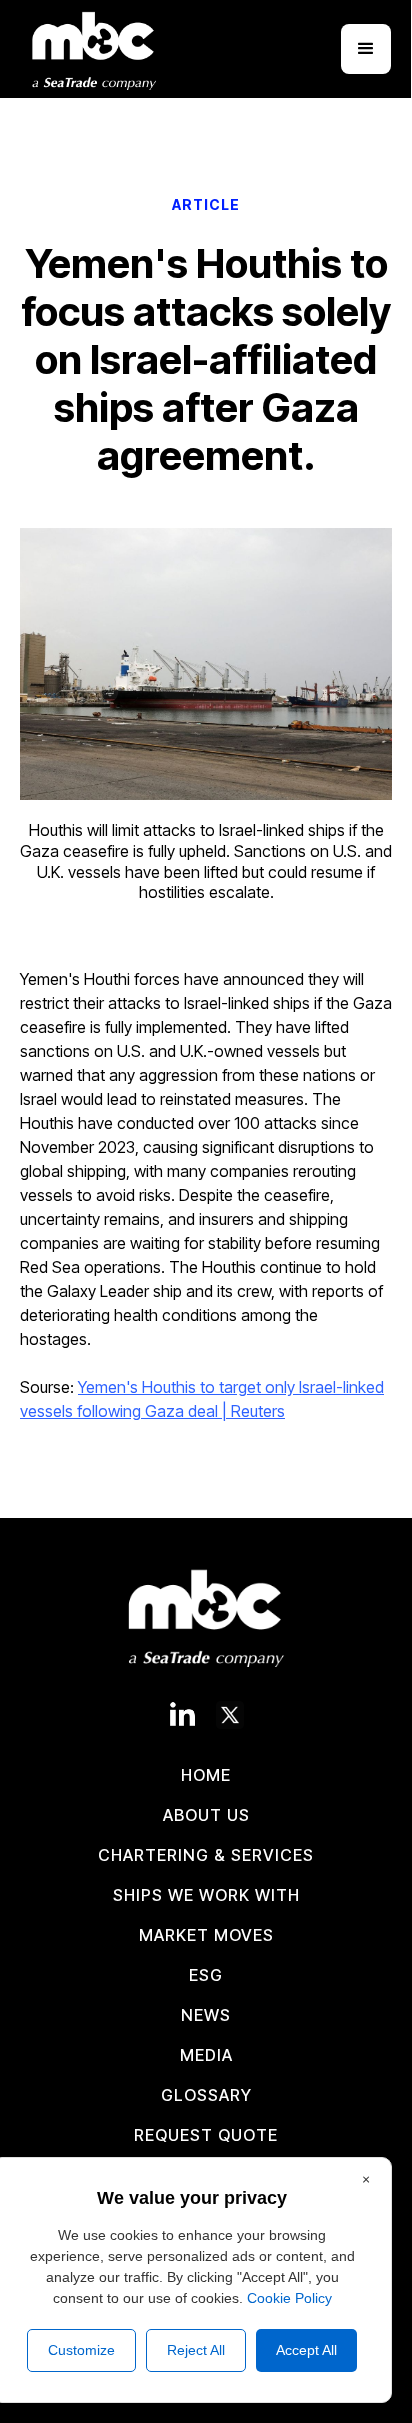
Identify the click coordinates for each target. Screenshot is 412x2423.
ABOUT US (206, 1815)
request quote (206, 2135)
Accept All (306, 2350)
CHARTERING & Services (206, 1855)
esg (206, 1975)
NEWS (206, 2015)
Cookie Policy (289, 2298)
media (206, 2055)
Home (206, 1775)
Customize (81, 2350)
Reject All (196, 2350)
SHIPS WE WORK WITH (206, 1895)
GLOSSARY (206, 2095)
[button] (366, 49)
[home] (99, 49)
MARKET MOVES (206, 1935)
